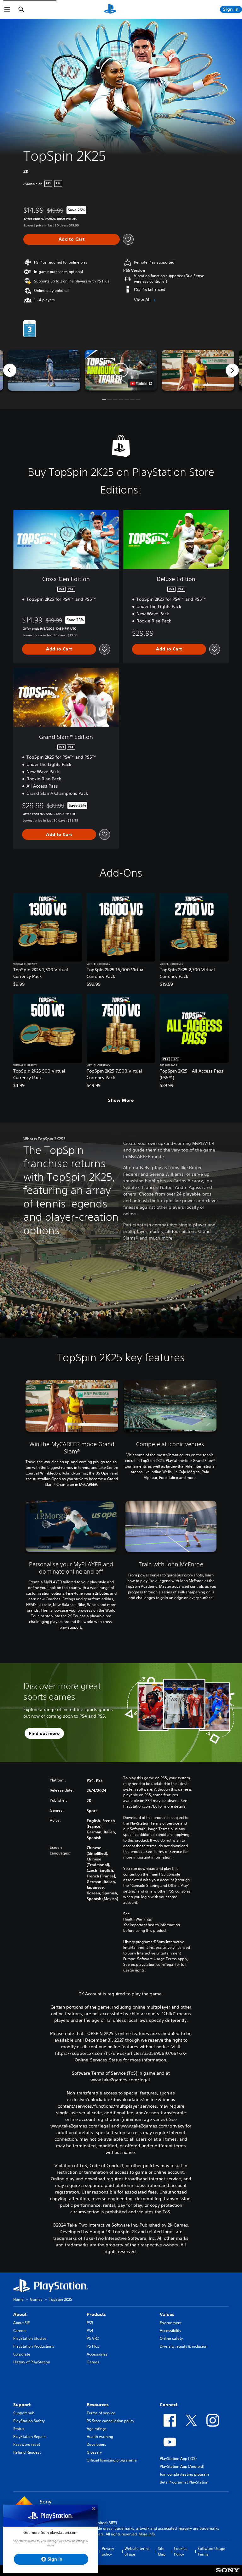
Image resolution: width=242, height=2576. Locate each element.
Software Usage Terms (211, 2551)
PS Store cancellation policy (110, 2421)
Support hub (24, 2413)
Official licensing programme (112, 2460)
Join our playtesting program (184, 2474)
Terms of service (101, 2413)
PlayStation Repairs (30, 2437)
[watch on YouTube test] (141, 383)
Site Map (162, 2551)
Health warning (100, 2437)
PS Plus (93, 2346)
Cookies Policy (181, 2551)
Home (18, 2299)
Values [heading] (167, 2314)
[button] (121, 370)
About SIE (21, 2323)
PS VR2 (93, 2338)
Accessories (97, 2354)
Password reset (27, 2444)
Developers (96, 2444)
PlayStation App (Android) (182, 2466)
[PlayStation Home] (110, 9)
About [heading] (20, 2314)
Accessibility (170, 2331)
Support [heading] (22, 2405)
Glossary (94, 2452)
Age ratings (97, 2429)
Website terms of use (137, 2551)
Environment (171, 2323)
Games (36, 2299)
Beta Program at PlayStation (184, 2482)
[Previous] (10, 370)
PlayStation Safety (29, 2421)
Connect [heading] (169, 2405)
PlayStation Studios (30, 2338)
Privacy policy (108, 2551)
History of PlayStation (32, 2362)
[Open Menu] (7, 9)
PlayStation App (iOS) (178, 2459)
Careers (20, 2331)
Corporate (22, 2354)
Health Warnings (138, 1919)
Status (19, 2429)
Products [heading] (96, 2314)
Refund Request (27, 2452)
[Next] (232, 370)
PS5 (90, 2323)
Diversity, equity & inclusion (184, 2346)
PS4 (90, 2331)
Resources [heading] (98, 2405)
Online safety (171, 2338)
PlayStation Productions (34, 2346)
